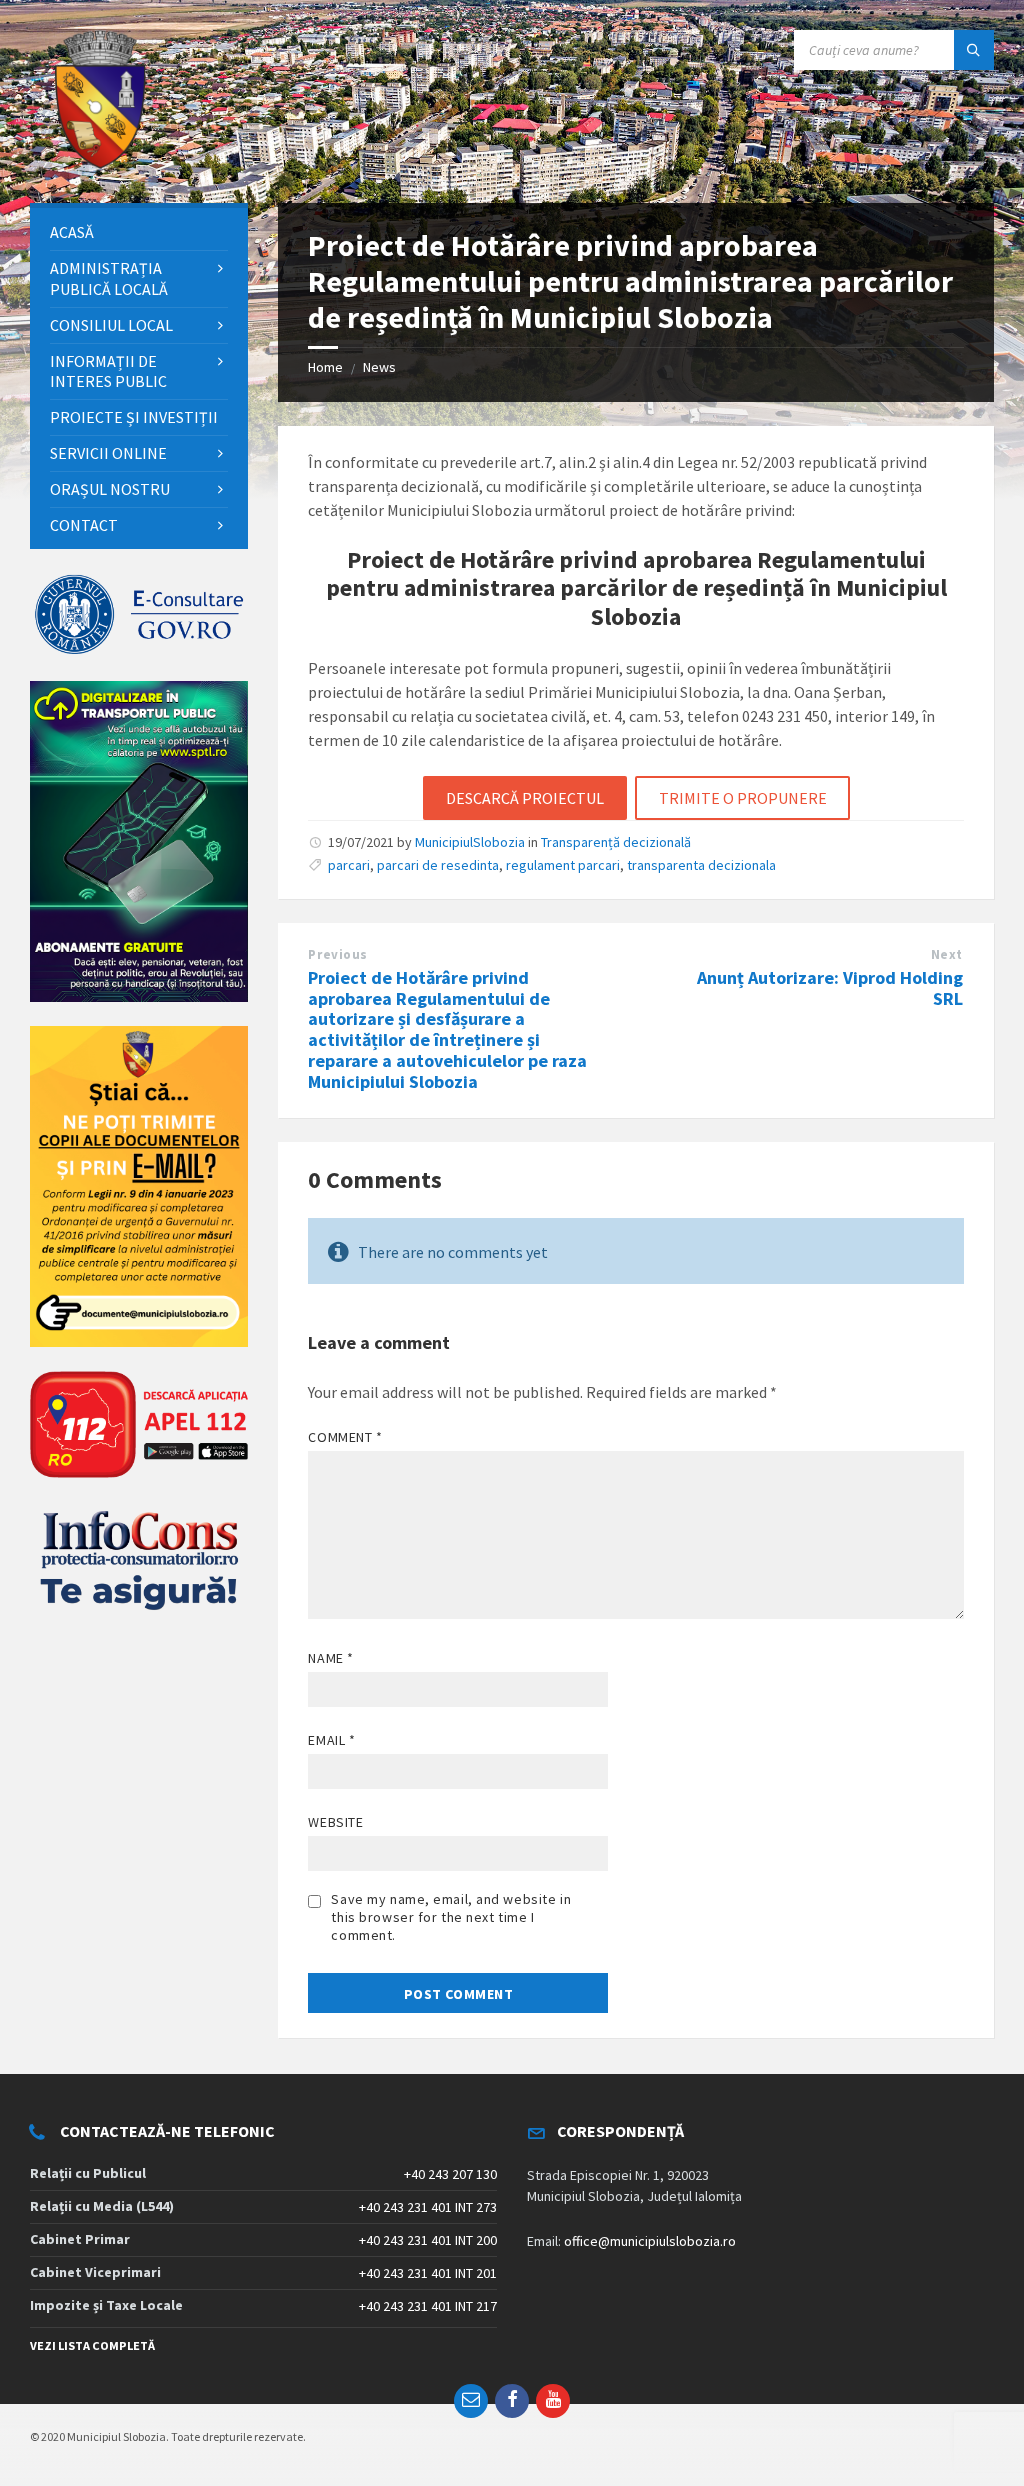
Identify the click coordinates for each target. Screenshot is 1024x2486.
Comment (345, 1437)
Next (947, 954)
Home (325, 367)
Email (331, 1740)
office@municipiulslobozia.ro (650, 2241)
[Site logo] (100, 164)
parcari (349, 865)
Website (335, 1822)
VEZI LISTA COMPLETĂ (92, 2345)
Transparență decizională (616, 842)
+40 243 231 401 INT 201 (428, 2273)
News (379, 367)
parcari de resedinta (438, 865)
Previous (337, 954)
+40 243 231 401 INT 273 (428, 2207)
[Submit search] (974, 50)
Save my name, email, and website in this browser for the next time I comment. (451, 1917)
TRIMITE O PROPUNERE (743, 798)
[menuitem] (139, 232)
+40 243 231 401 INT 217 (428, 2306)
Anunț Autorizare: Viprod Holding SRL (830, 988)
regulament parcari (563, 865)
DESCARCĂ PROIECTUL (525, 798)
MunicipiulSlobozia (470, 842)
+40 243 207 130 (450, 2174)
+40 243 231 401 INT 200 (428, 2240)
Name (330, 1658)
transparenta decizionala (701, 865)
